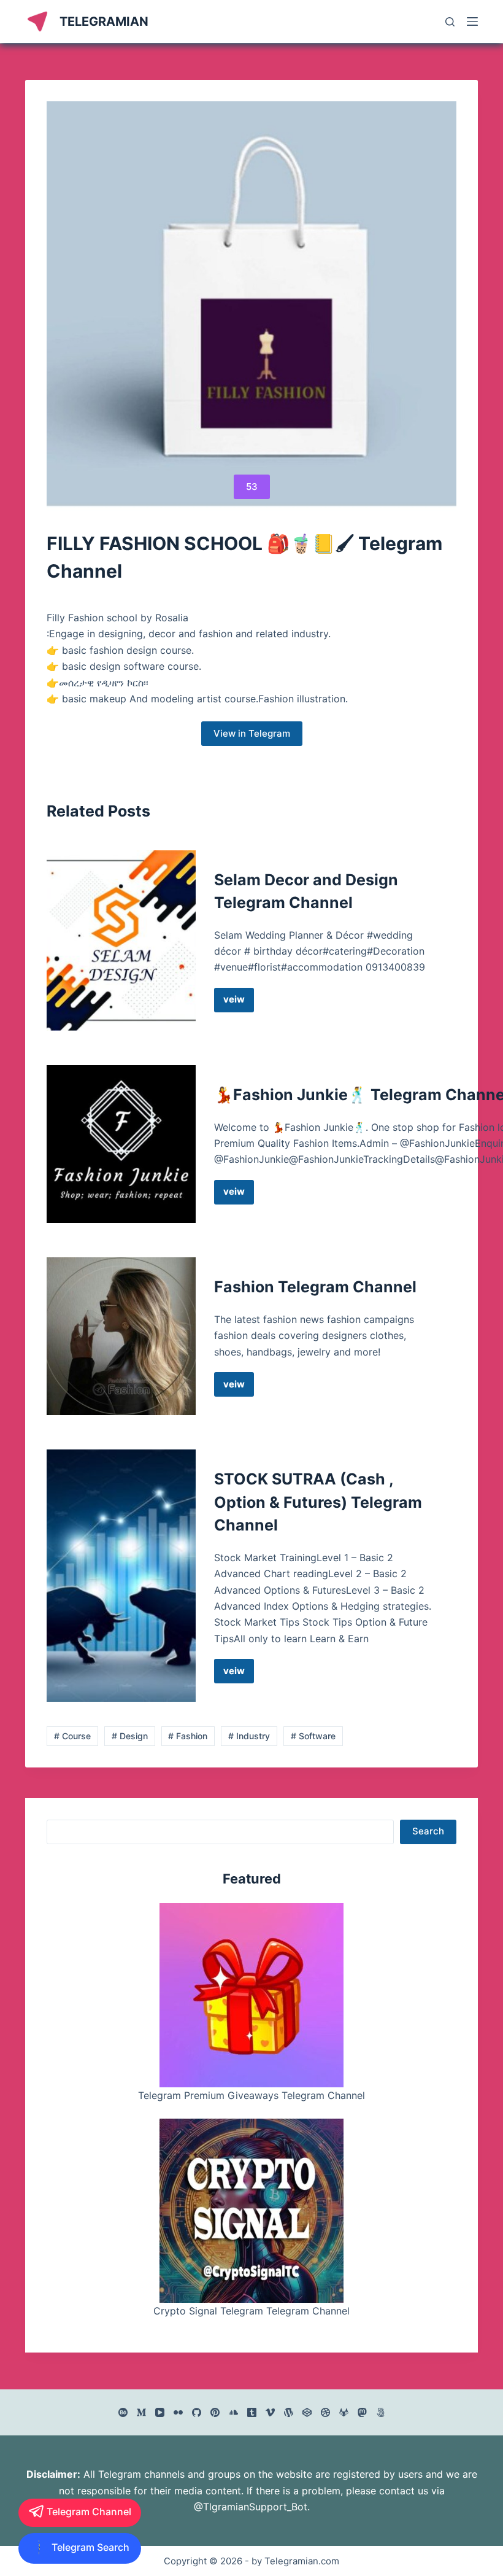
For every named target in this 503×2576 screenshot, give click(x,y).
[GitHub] (197, 2412)
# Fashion (188, 1736)
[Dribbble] (325, 2412)
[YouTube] (160, 2412)
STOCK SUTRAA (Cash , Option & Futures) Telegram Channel (318, 1502)
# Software (313, 1736)
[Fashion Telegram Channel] (121, 1336)
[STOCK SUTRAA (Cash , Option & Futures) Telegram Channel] (121, 1576)
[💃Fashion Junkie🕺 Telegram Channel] (121, 1144)
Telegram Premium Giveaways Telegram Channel (251, 2095)
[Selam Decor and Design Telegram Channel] (121, 941)
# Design (130, 1736)
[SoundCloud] (233, 2412)
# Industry (249, 1736)
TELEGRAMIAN (104, 21)
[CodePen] (307, 2412)
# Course (72, 1736)
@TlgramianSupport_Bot (251, 2507)
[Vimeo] (270, 2412)
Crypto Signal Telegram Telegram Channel (251, 2311)
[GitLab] (344, 2412)
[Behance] (123, 2412)
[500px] (381, 2412)
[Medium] (141, 2412)
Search (428, 1831)
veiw (239, 1003)
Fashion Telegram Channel (315, 1287)
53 (252, 487)
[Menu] (472, 21)
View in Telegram (252, 733)
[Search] (450, 22)
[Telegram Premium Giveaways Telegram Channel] (251, 1995)
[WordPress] (289, 2412)
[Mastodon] (362, 2412)
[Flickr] (178, 2412)
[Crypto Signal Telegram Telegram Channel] (251, 2211)
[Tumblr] (252, 2412)
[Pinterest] (215, 2412)
